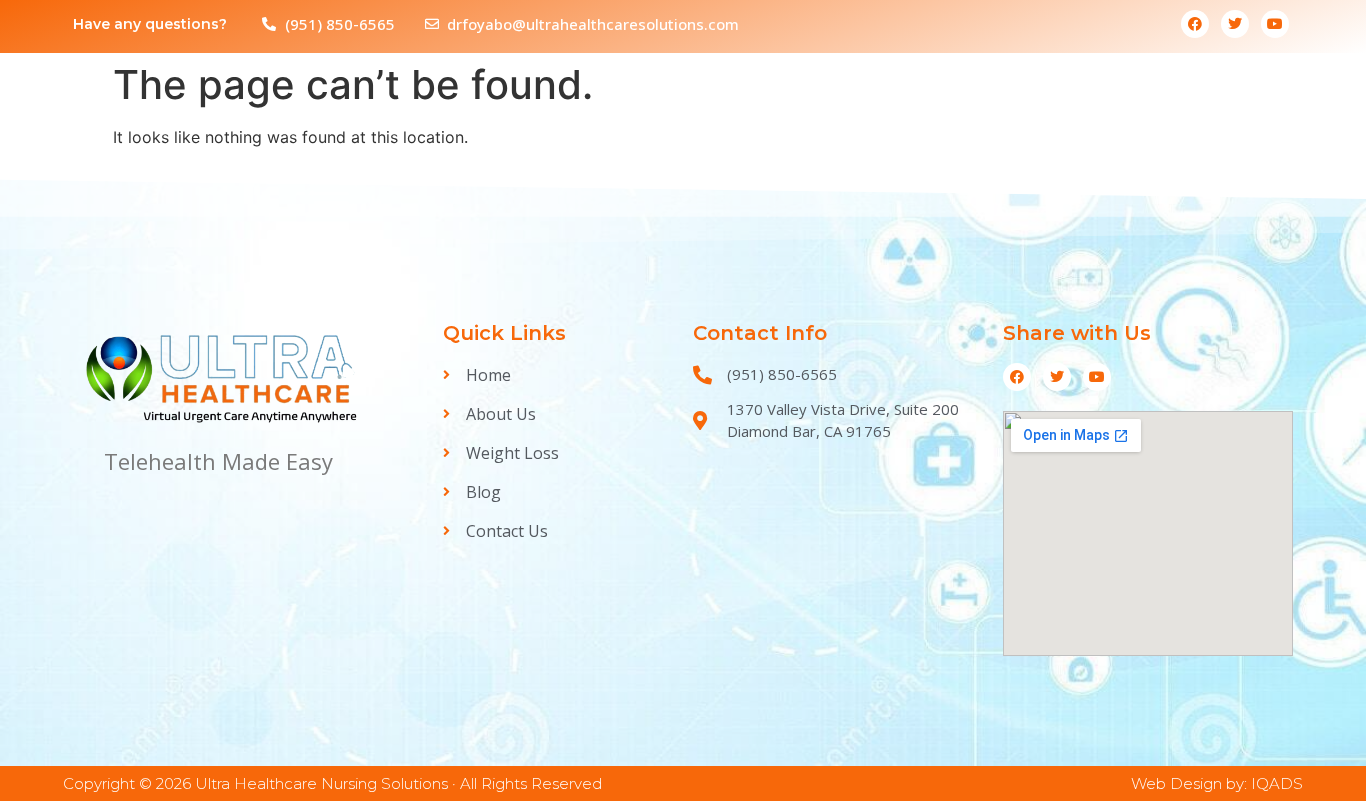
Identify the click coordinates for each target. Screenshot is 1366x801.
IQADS (1277, 783)
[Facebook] (1195, 24)
